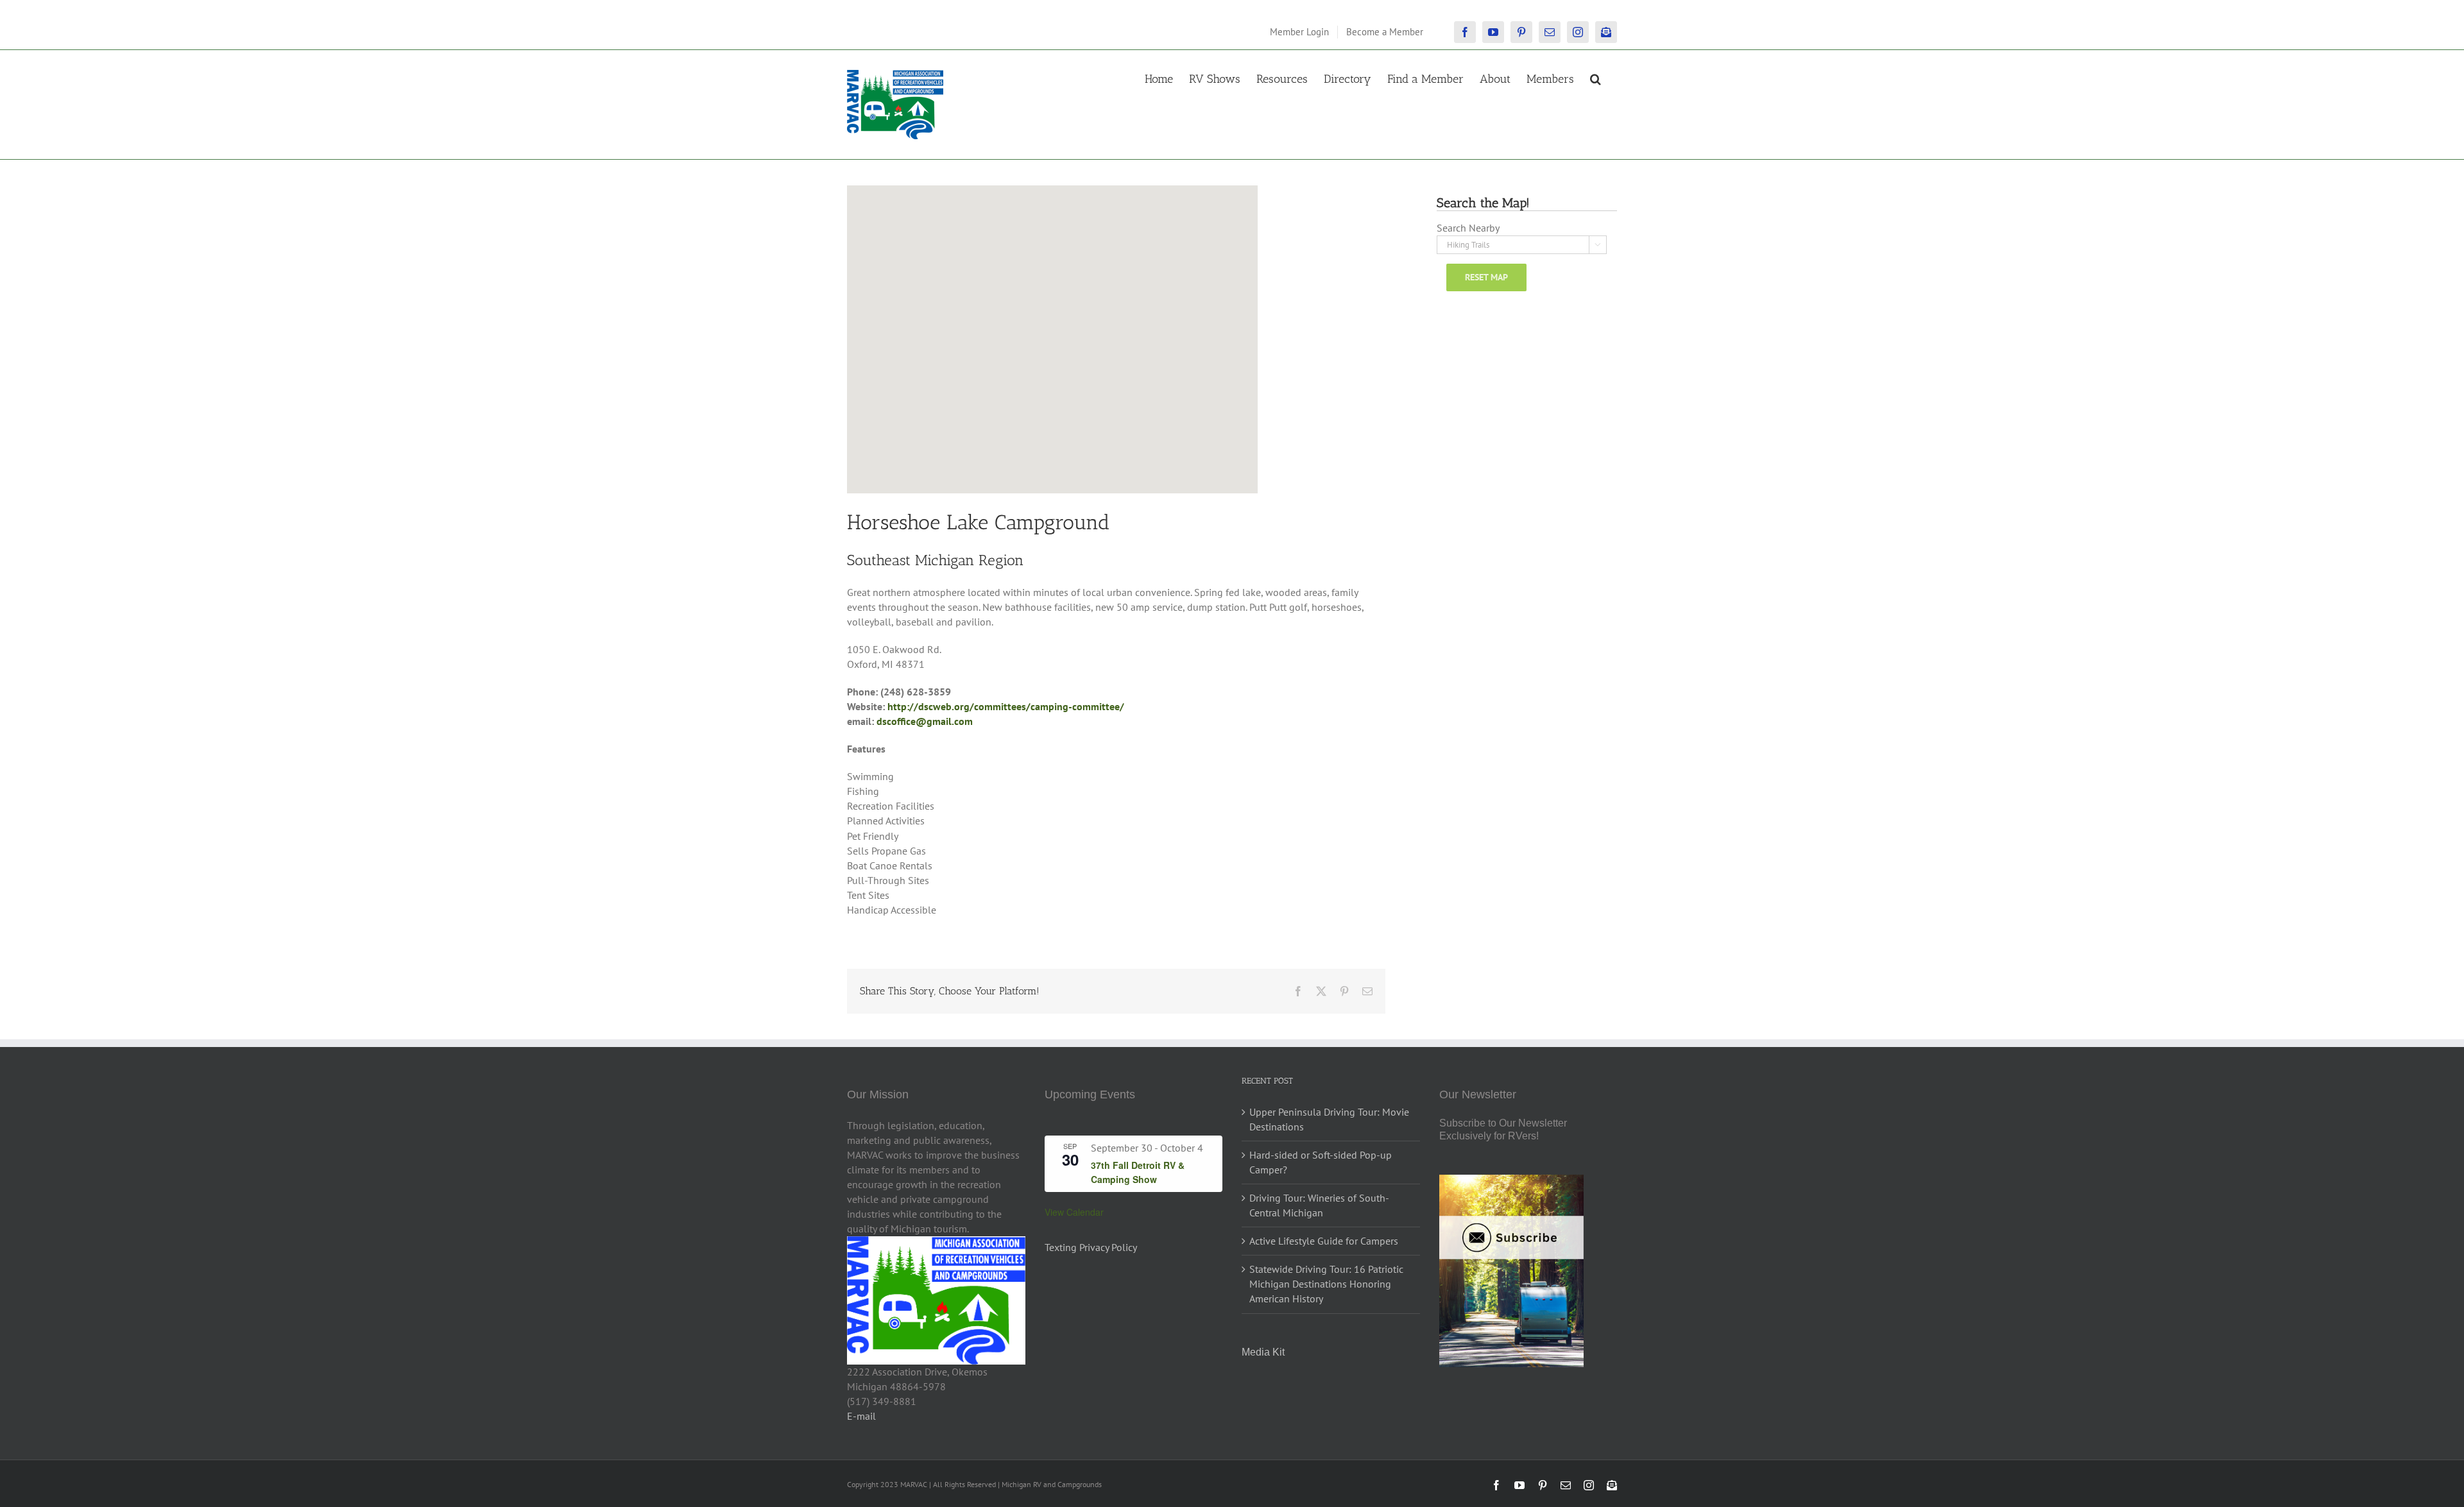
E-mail (861, 1416)
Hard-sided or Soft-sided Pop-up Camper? (1321, 1162)
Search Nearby (1468, 228)
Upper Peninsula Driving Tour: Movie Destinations (1329, 1119)
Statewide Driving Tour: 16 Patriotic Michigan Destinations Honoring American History (1326, 1284)
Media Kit (1263, 1352)
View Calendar (1074, 1212)
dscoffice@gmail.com (925, 721)
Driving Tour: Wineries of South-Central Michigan (1319, 1205)
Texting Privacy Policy (1091, 1247)
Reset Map (1486, 277)
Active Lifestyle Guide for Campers (1324, 1241)
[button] (1596, 78)
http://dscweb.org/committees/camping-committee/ (1006, 706)
